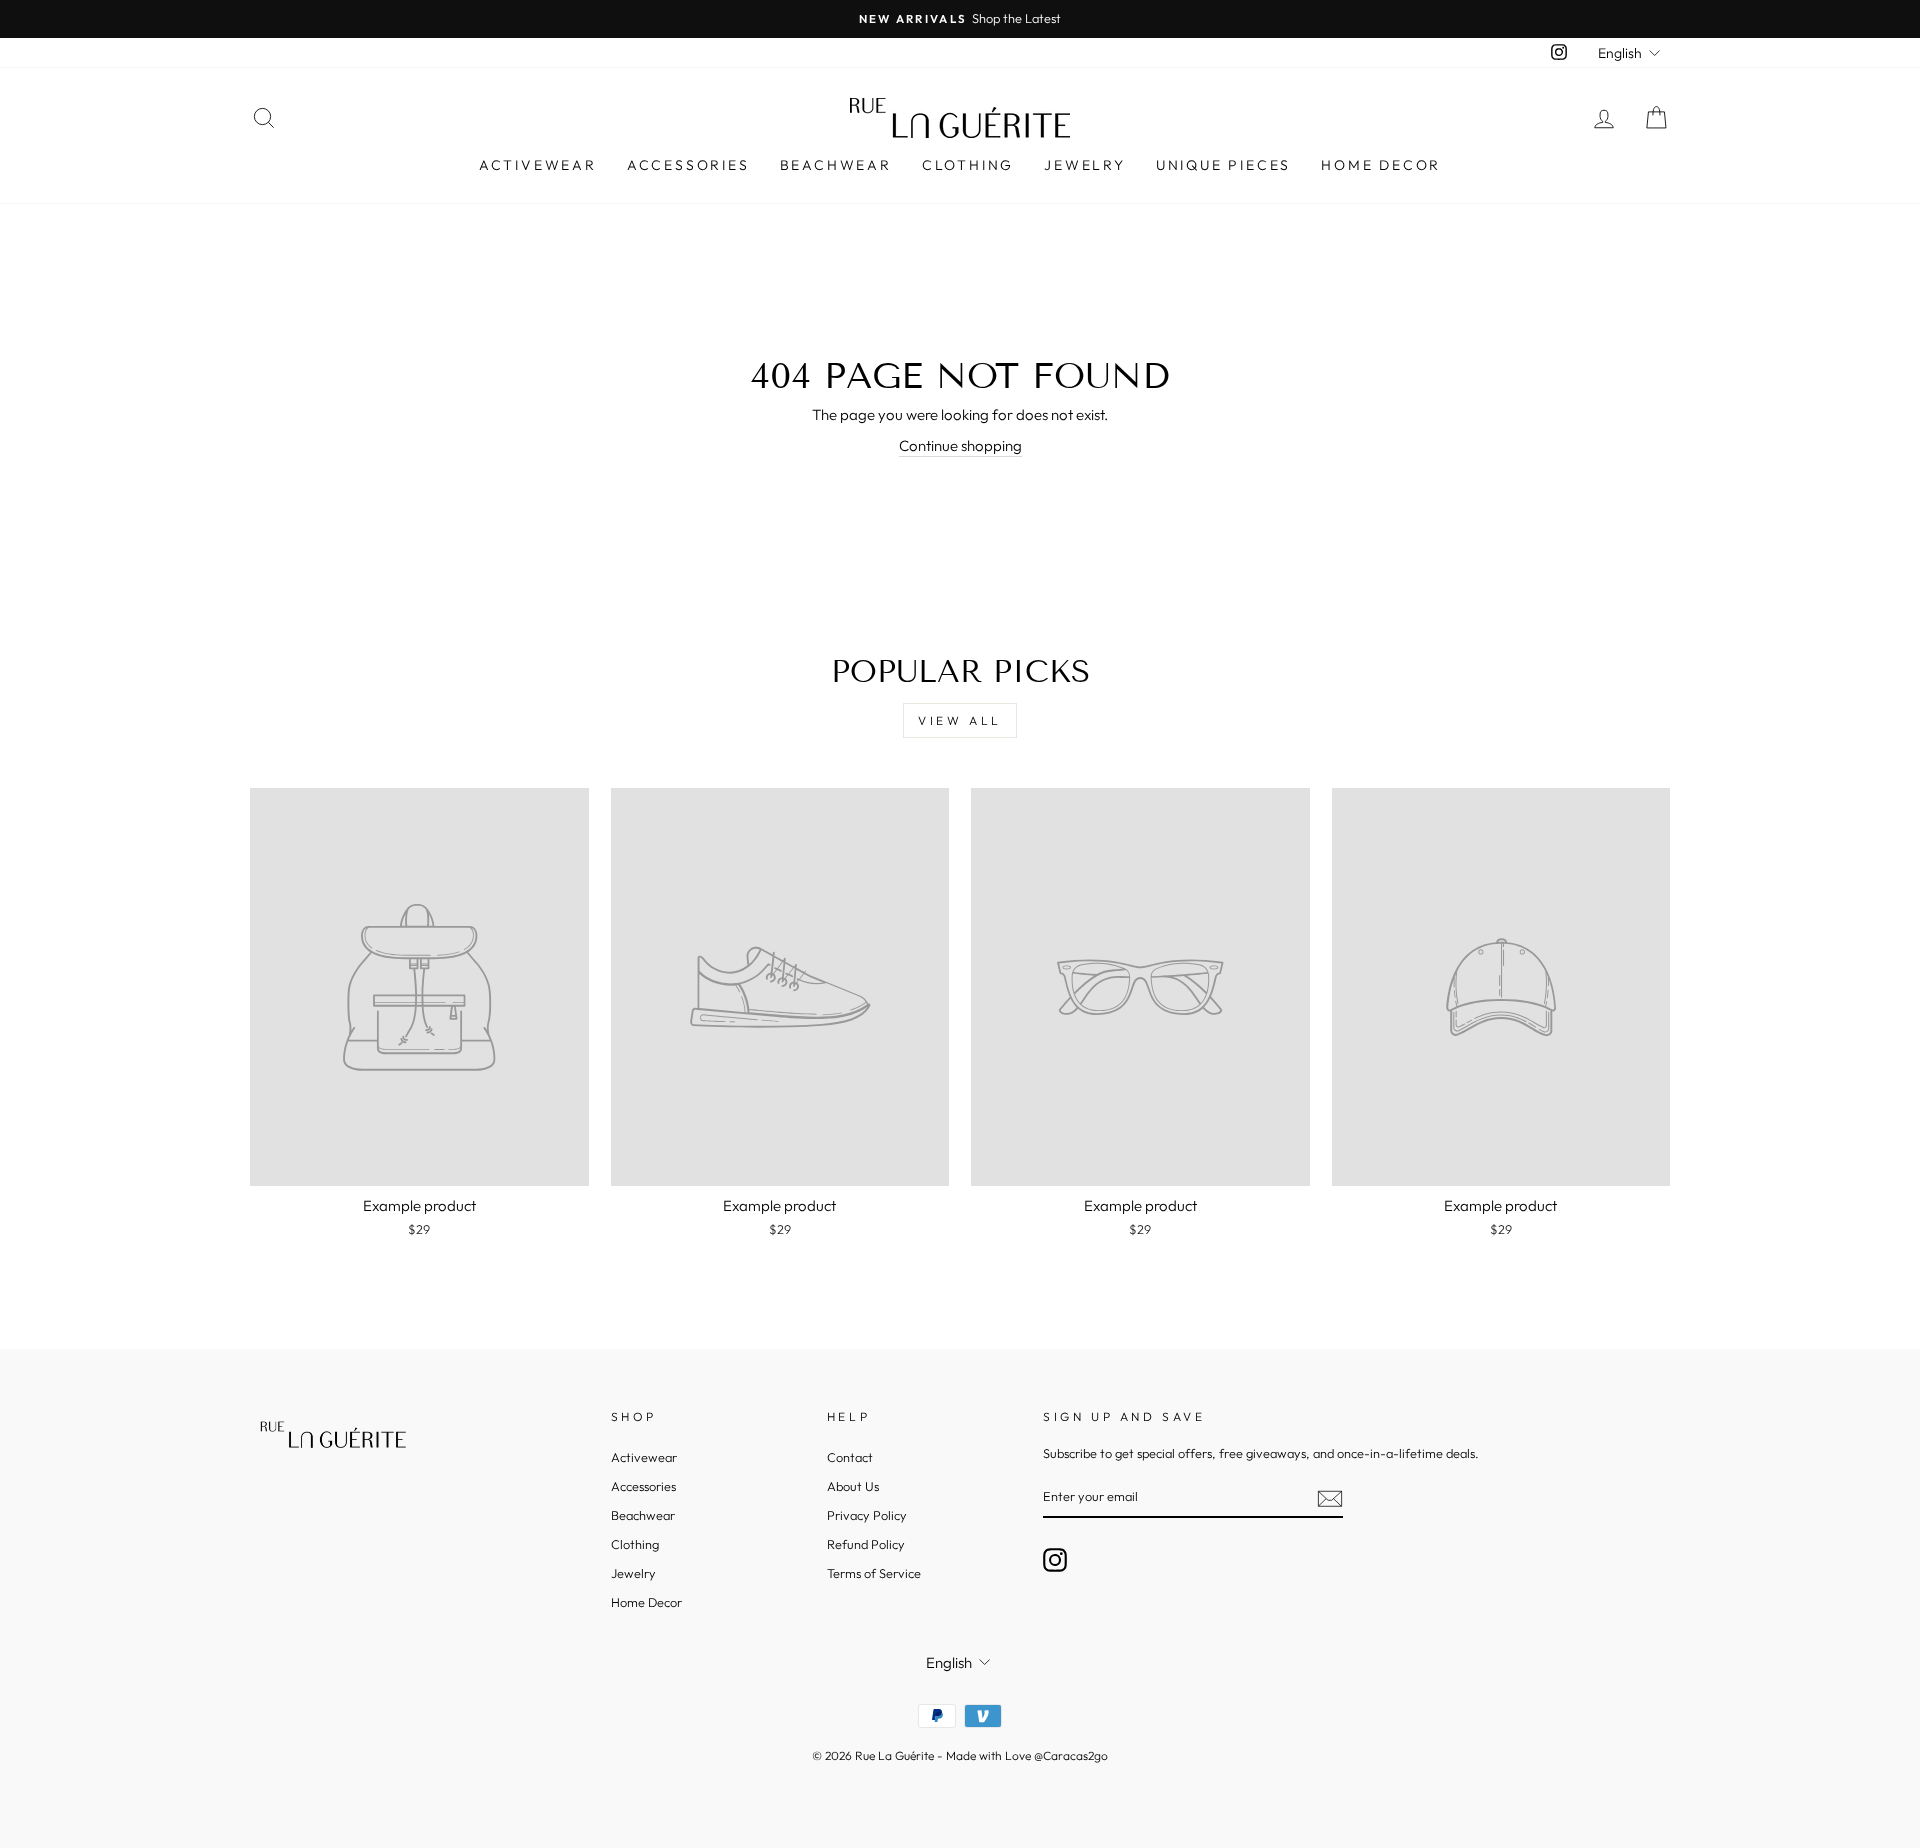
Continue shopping (960, 445)
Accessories (688, 165)
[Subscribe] (1330, 1498)
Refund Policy (866, 1544)
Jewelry (1085, 165)
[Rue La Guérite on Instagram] (1055, 1560)
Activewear (538, 165)
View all (960, 720)
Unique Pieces (1223, 165)
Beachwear (836, 165)
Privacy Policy (867, 1515)
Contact (850, 1457)
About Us (853, 1486)
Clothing (968, 165)
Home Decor (1381, 165)
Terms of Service (874, 1573)
